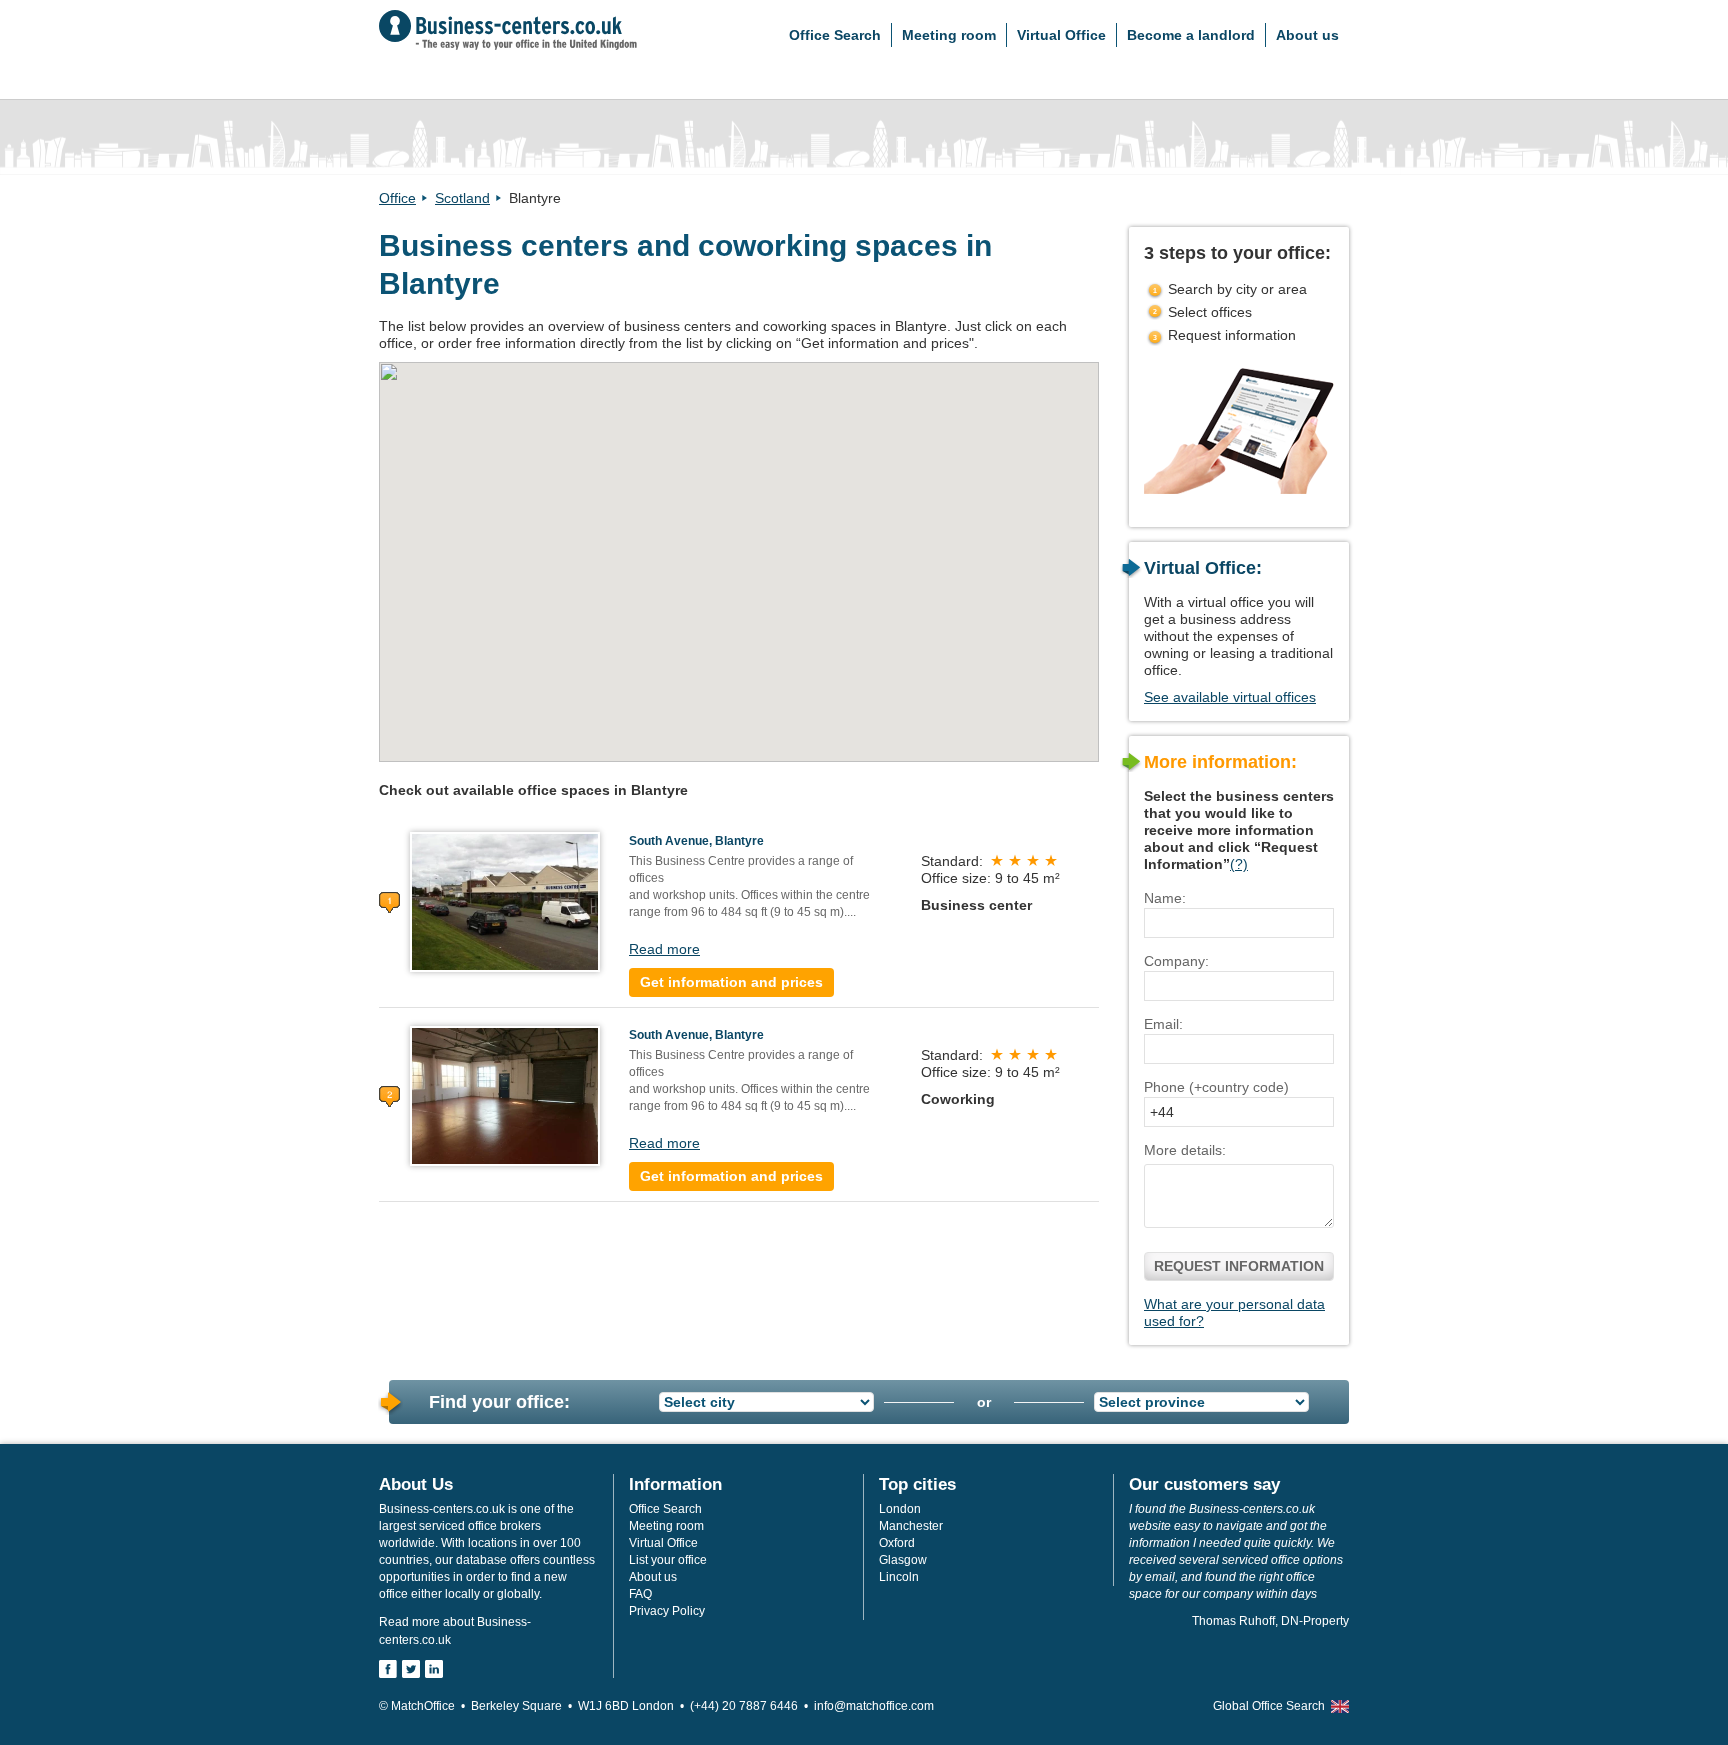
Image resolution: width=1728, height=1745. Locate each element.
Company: (1176, 961)
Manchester (911, 1526)
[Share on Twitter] (411, 1669)
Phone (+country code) (1216, 1087)
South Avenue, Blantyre (696, 841)
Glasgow (903, 1560)
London (900, 1509)
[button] (730, 549)
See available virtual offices (1230, 697)
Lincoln (899, 1577)
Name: (1165, 898)
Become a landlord (1191, 35)
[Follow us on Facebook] (388, 1669)
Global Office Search (1269, 1706)
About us (1307, 35)
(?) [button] (1239, 864)
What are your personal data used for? (1234, 1312)
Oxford (897, 1543)
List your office (668, 1560)
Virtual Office (1061, 35)
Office (397, 198)
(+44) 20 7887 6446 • (752, 1706)
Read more (664, 949)
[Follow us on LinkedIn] (434, 1669)
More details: (1185, 1150)
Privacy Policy (667, 1611)
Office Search (835, 35)
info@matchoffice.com (874, 1706)
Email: (1163, 1024)
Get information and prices (731, 982)
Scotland (462, 198)
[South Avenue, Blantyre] (505, 901)
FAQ (640, 1594)
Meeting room (949, 35)
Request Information (1239, 1266)
